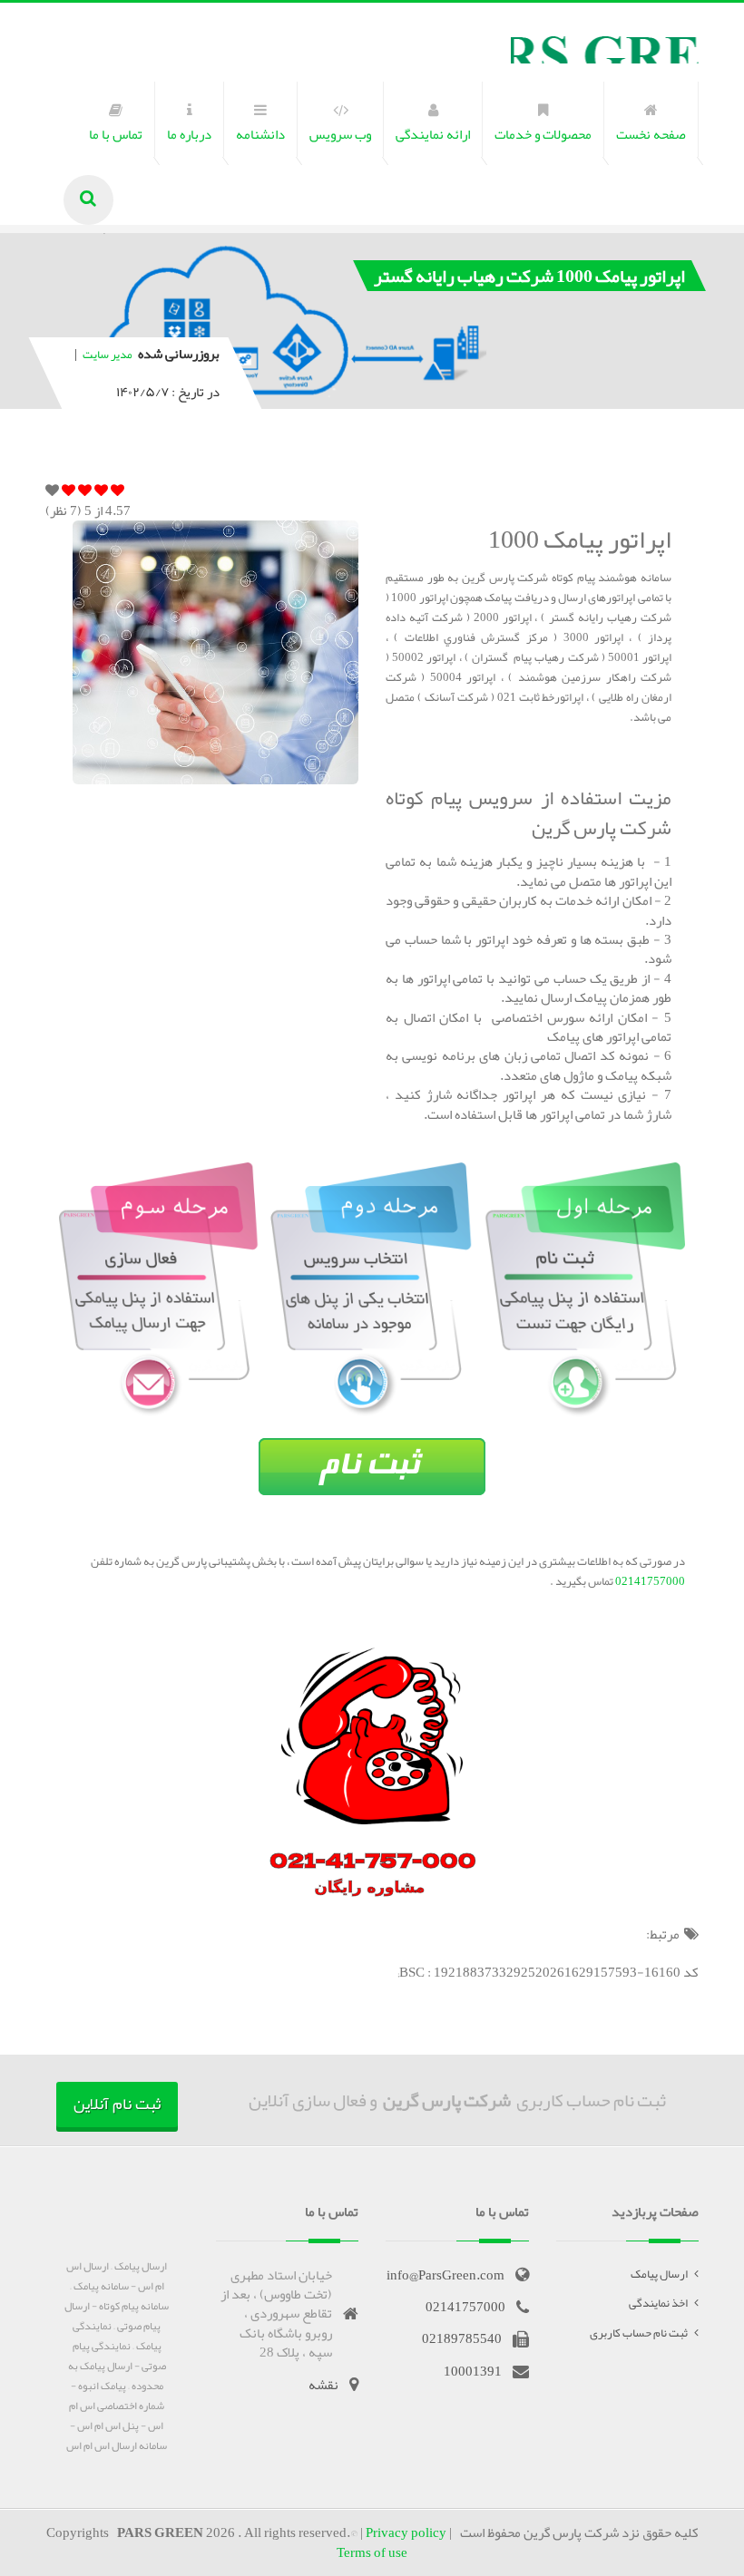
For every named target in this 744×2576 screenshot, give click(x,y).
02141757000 (649, 1581)
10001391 (473, 2371)
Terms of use (372, 2552)
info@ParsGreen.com (445, 2275)
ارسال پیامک (659, 2274)
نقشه (323, 2385)
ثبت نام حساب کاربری (639, 2333)
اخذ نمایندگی (658, 2303)
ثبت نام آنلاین (117, 2104)
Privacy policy (406, 2532)
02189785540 (462, 2338)
